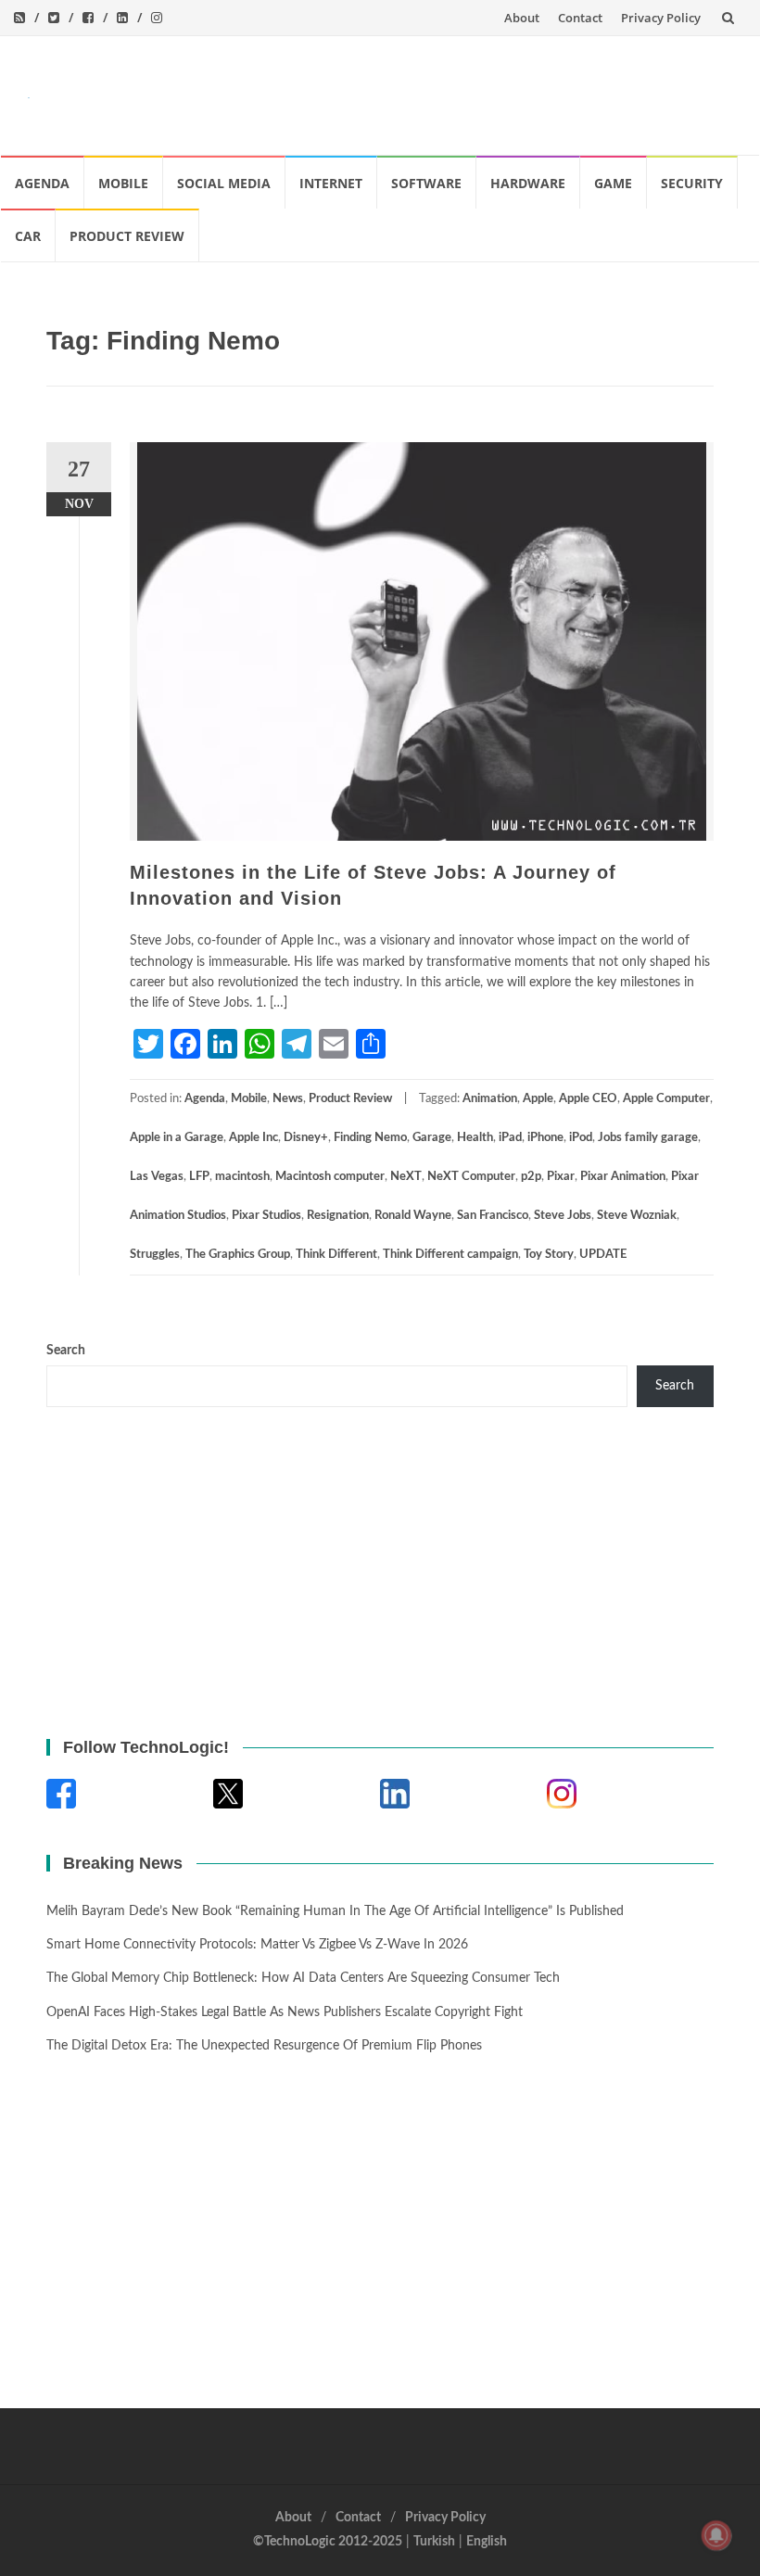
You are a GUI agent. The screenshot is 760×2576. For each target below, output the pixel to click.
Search (66, 1351)
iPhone (545, 1138)
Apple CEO (588, 1099)
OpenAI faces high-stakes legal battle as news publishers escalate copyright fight (285, 2012)
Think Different (336, 1255)
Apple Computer (666, 1099)
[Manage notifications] (716, 2535)
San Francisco (493, 1216)
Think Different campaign (450, 1255)
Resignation (338, 1216)
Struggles (155, 1255)
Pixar (561, 1177)
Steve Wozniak (637, 1216)
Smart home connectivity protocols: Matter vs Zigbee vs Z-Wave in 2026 (257, 1945)
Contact (580, 18)
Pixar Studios (266, 1216)
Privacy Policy (661, 18)
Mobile (123, 183)
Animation (490, 1099)
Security (692, 183)
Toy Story (549, 1255)
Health (475, 1138)
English (487, 2542)
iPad (510, 1138)
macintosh (242, 1177)
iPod (581, 1138)
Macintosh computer (330, 1177)
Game (613, 183)
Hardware (528, 183)
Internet (331, 183)
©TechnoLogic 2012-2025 (328, 2542)
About (522, 18)
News (288, 1099)
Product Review (127, 236)
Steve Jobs (563, 1216)
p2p (531, 1177)
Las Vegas (157, 1177)
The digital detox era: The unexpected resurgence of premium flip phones (264, 2046)
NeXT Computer (471, 1177)
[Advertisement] (395, 92)
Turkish (434, 2542)
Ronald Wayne (413, 1216)
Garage (432, 1138)
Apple (538, 1099)
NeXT (406, 1177)
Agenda (42, 183)
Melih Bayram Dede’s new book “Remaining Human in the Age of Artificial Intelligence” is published (335, 1911)
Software (426, 183)
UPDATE (603, 1255)
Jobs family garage (648, 1138)
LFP (199, 1177)
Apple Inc (253, 1138)
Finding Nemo (370, 1138)
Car (28, 236)
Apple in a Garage (177, 1138)
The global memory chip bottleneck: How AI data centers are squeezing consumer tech (303, 1978)
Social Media (224, 183)
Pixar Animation (623, 1177)
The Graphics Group (238, 1255)
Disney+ (306, 1138)
